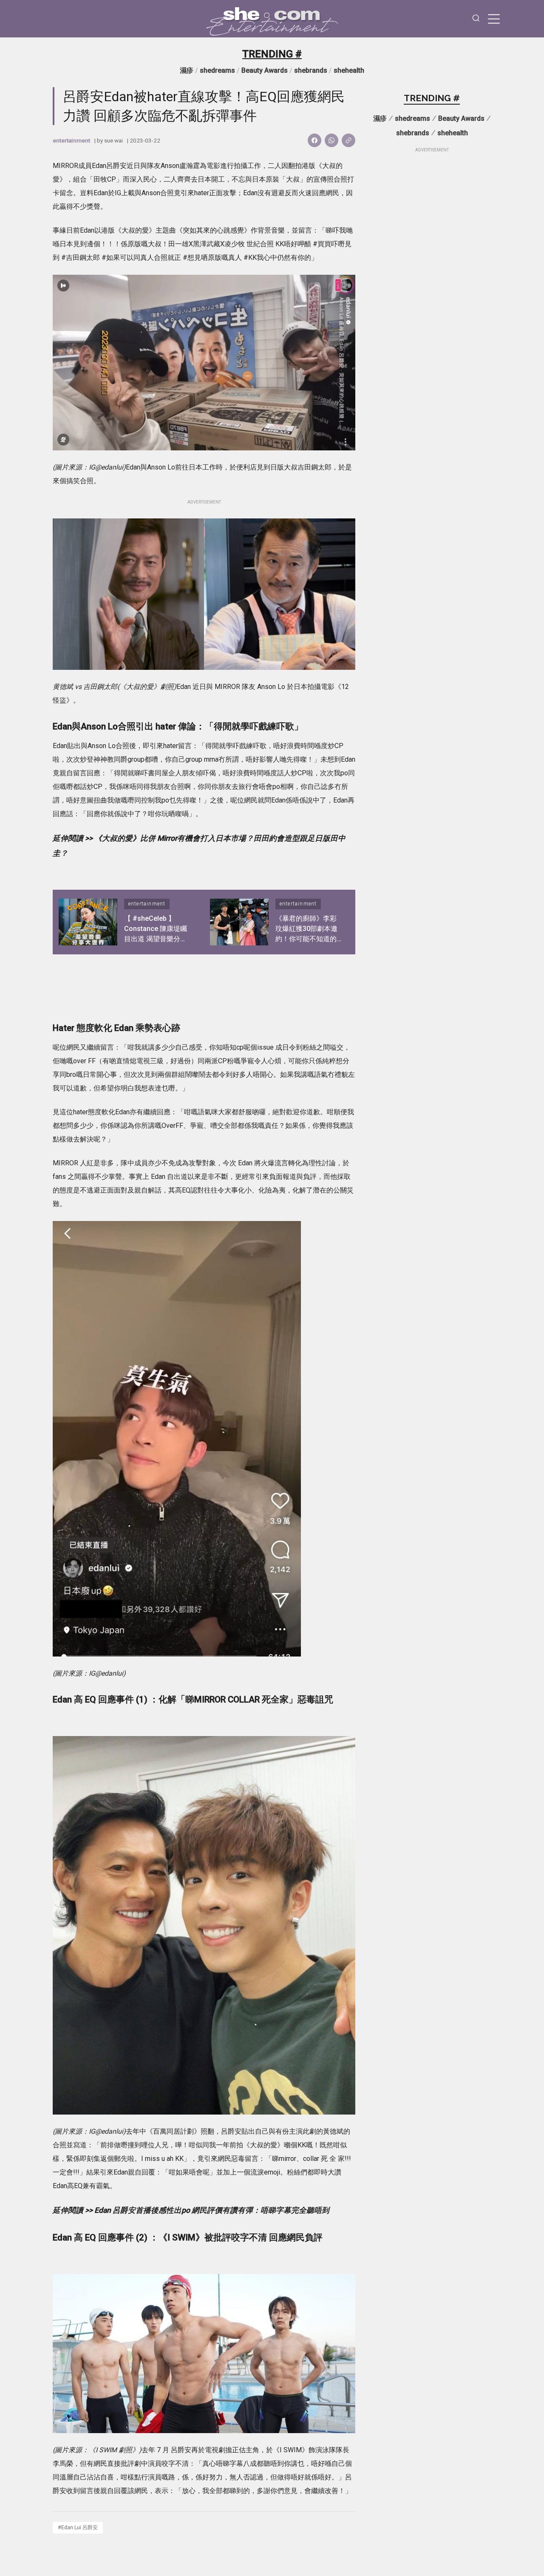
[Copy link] (348, 140)
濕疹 (187, 70)
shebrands (311, 70)
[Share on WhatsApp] (331, 140)
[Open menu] (494, 19)
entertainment (71, 140)
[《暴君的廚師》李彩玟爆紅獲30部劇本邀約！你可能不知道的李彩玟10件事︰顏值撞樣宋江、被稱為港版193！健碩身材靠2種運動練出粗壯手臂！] (239, 922)
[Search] (476, 19)
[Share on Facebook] (314, 140)
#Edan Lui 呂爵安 (78, 2527)
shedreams (217, 70)
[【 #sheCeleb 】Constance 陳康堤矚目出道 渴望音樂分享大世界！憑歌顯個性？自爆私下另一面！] (88, 922)
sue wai (113, 140)
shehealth (349, 70)
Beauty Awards (265, 70)
